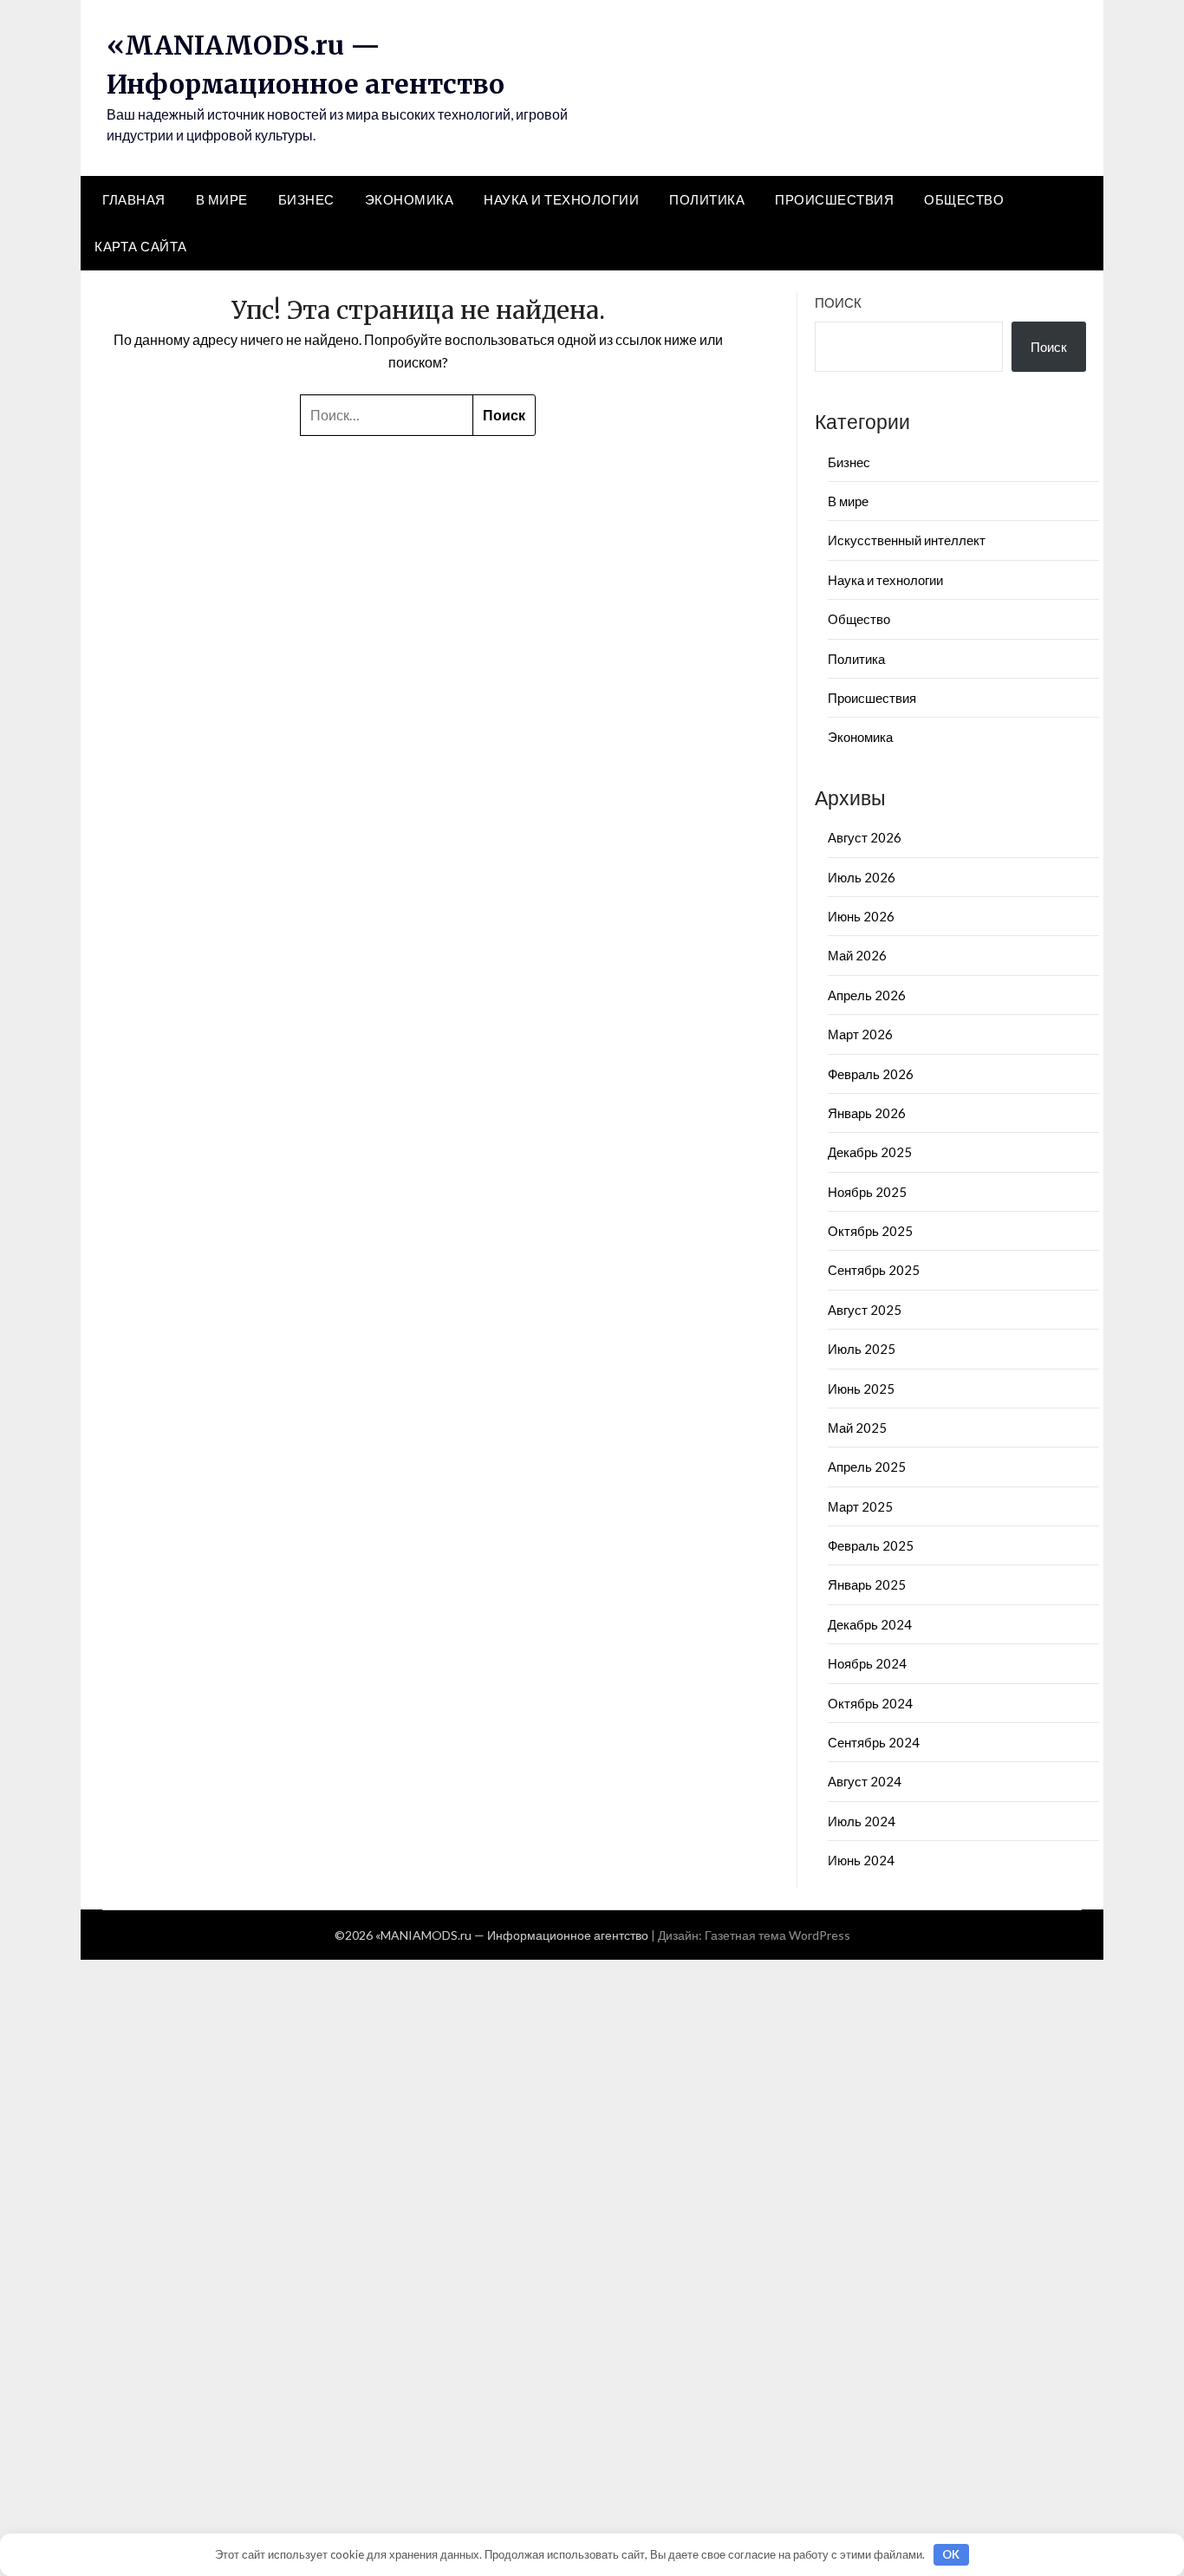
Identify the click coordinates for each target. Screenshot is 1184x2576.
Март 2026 (860, 1034)
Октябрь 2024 (870, 1703)
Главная (134, 199)
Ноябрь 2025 (867, 1192)
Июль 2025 (862, 1349)
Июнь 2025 (861, 1389)
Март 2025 (860, 1506)
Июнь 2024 (861, 1860)
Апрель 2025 (867, 1467)
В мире (222, 199)
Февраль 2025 (871, 1545)
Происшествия (834, 199)
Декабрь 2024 (870, 1624)
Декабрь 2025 (870, 1152)
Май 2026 (857, 955)
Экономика (410, 199)
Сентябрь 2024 (874, 1742)
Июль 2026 (862, 877)
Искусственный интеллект (907, 540)
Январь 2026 (867, 1113)
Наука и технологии (561, 199)
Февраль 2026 (871, 1074)
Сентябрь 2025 (874, 1270)
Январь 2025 (867, 1584)
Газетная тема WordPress (777, 1935)
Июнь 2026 (861, 916)
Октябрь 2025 (870, 1231)
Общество (964, 199)
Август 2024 (865, 1781)
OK (951, 2554)
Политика (707, 199)
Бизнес (306, 199)
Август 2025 (865, 1310)
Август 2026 (865, 837)
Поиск (838, 302)
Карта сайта (141, 246)
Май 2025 (857, 1428)
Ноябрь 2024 (867, 1663)
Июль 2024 (862, 1821)
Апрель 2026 (867, 995)
